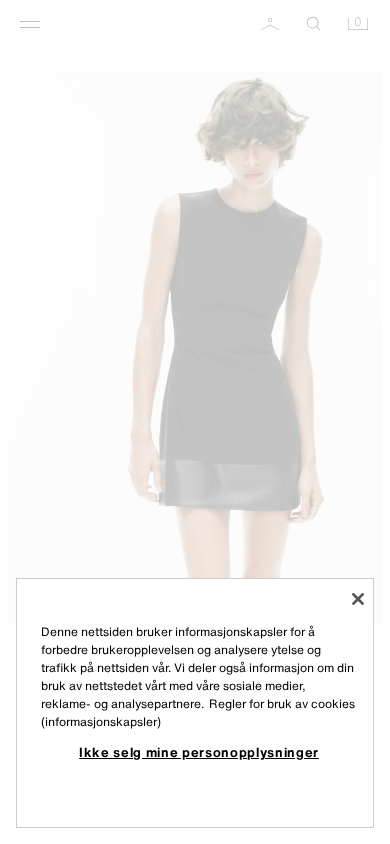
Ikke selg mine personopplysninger (199, 752)
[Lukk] (358, 599)
